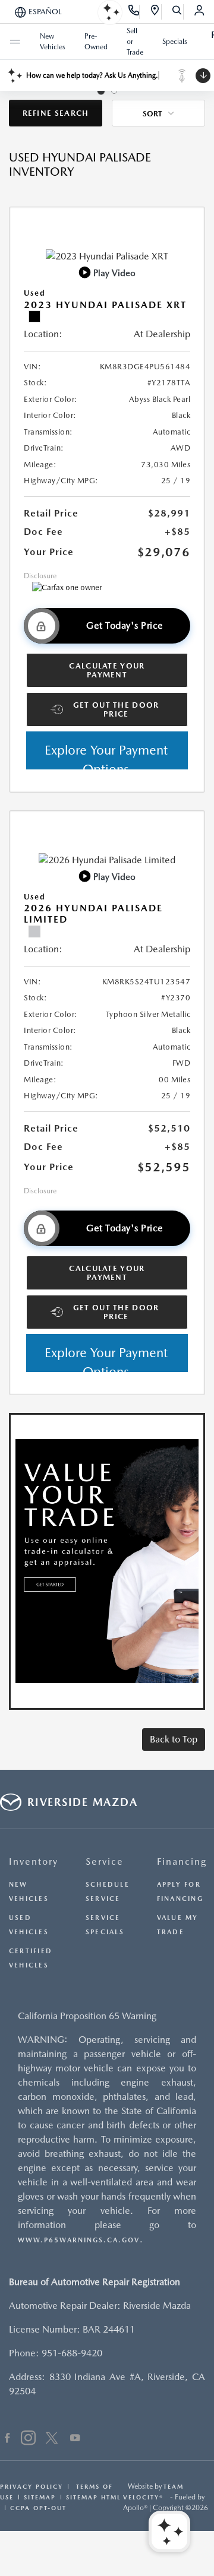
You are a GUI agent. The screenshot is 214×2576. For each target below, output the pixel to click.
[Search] (177, 12)
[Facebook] (7, 2439)
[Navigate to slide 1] (101, 91)
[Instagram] (28, 2439)
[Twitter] (52, 2439)
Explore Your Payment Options (106, 756)
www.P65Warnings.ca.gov (79, 2240)
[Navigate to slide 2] (114, 91)
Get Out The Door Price (116, 709)
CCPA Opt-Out (38, 2508)
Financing (182, 1861)
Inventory (34, 1861)
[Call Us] (134, 12)
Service (105, 1861)
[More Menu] (15, 42)
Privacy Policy (32, 2486)
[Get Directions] (155, 12)
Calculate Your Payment (107, 670)
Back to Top (174, 1739)
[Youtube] (75, 2439)
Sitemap (40, 2497)
